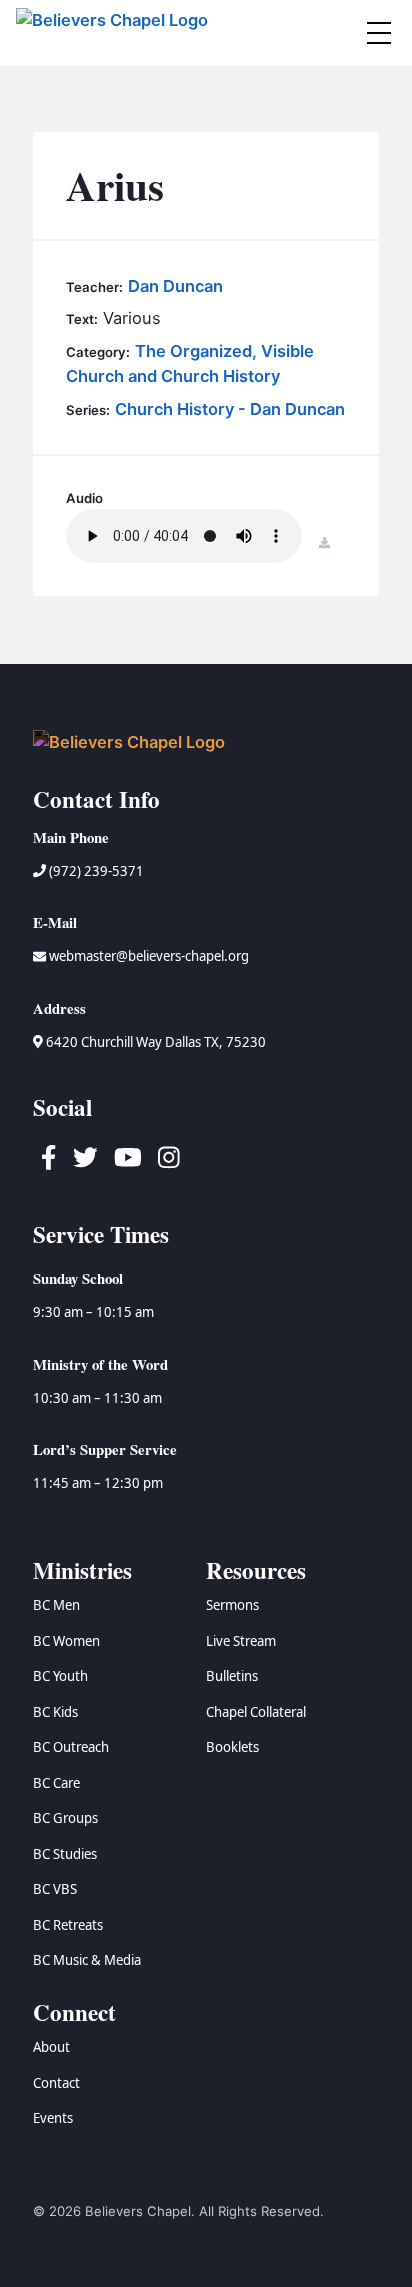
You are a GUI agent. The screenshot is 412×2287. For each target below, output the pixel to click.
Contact (56, 2083)
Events (53, 2118)
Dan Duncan (175, 286)
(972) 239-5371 (95, 871)
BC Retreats (68, 1925)
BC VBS (55, 1889)
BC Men (56, 1605)
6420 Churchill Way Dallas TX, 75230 (154, 1042)
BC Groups (65, 1818)
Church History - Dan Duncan (230, 409)
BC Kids (55, 1712)
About (51, 2047)
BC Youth (60, 1676)
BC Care (56, 1783)
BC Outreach (71, 1747)
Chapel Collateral (256, 1712)
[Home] (115, 32)
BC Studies (65, 1854)
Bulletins (232, 1676)
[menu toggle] (379, 32)
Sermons (232, 1605)
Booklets (232, 1747)
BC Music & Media (87, 1960)
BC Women (66, 1641)
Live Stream (241, 1641)
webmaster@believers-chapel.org (149, 956)
